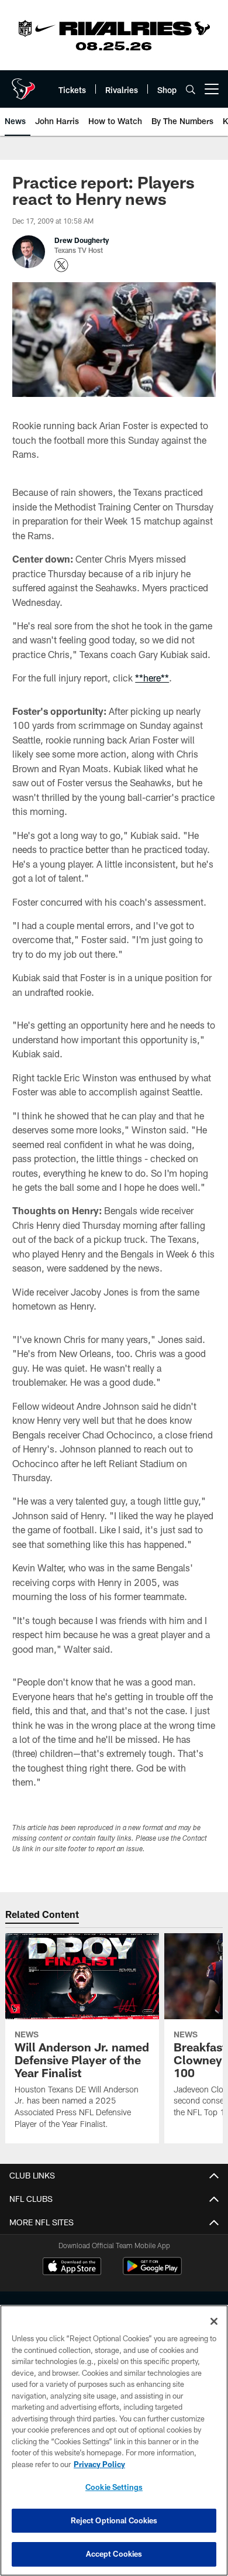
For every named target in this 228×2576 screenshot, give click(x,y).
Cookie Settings (114, 2487)
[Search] (191, 89)
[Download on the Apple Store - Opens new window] (72, 2267)
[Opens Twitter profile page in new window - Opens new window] (61, 265)
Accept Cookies (114, 2554)
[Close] (214, 2321)
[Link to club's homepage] (23, 84)
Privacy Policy (99, 2464)
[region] (114, 2440)
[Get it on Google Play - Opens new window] (152, 2272)
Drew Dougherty (82, 240)
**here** (152, 678)
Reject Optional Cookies (114, 2520)
